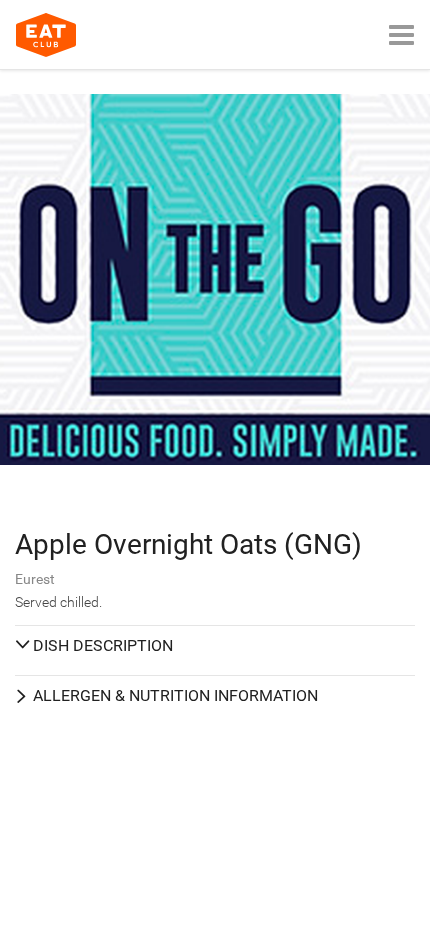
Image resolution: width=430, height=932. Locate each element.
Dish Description (103, 645)
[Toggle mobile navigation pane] (401, 34)
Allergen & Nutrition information (175, 695)
